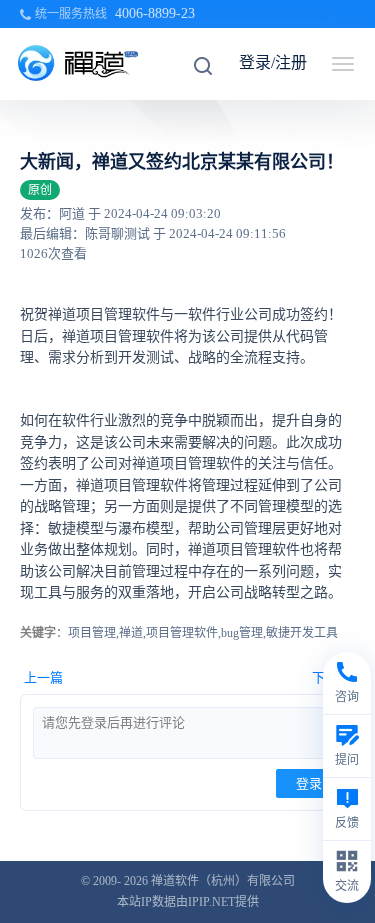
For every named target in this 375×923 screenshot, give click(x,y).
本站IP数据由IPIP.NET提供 (188, 902)
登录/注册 (273, 62)
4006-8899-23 (155, 13)
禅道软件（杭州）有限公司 (223, 881)
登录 (309, 783)
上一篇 (43, 677)
